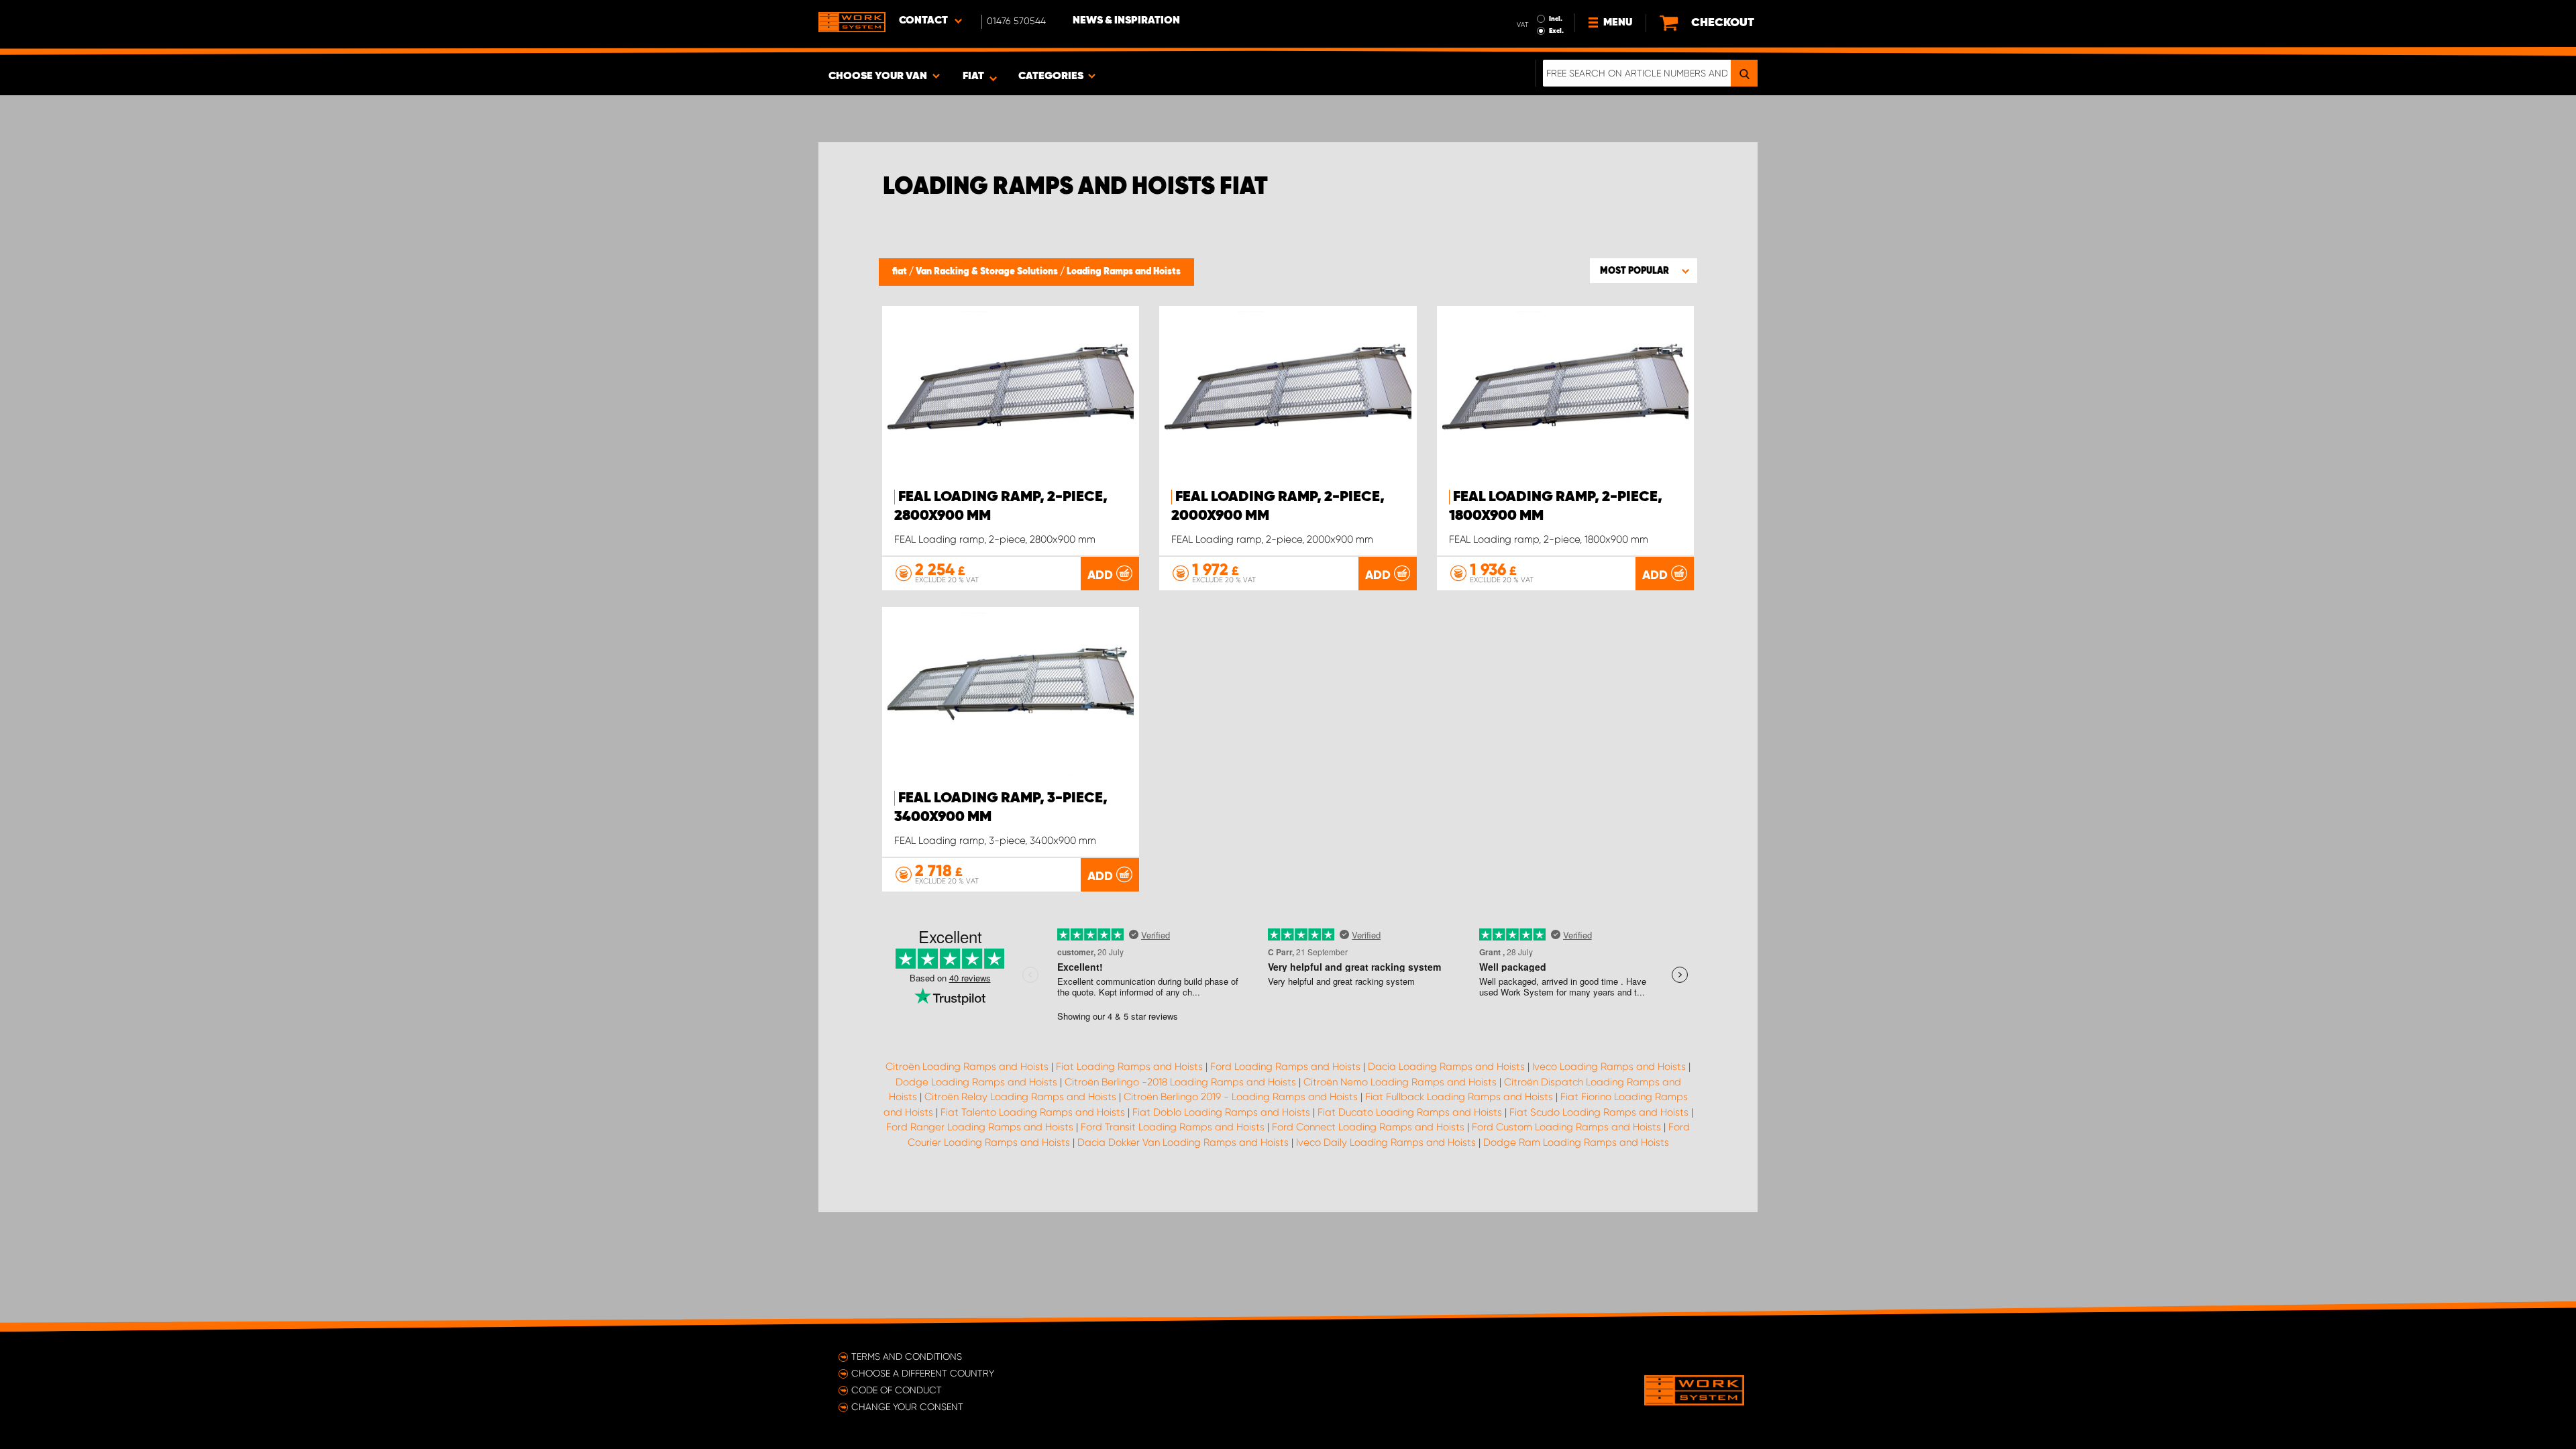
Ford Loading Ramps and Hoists (1285, 1067)
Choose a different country (923, 1373)
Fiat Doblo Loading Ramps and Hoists (1221, 1112)
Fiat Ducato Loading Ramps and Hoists (1410, 1112)
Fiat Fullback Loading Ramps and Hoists (1459, 1097)
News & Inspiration (1126, 21)
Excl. (1556, 31)
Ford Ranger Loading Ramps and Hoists (980, 1127)
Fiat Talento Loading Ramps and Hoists (1033, 1112)
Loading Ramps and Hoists (1124, 272)
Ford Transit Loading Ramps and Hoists (1173, 1127)
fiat (901, 272)
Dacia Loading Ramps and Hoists (1446, 1067)
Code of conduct (897, 1390)
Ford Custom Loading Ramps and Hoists (1566, 1127)
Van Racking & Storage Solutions (988, 272)
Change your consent (907, 1407)
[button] (1644, 270)
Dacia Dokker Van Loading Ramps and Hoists (1183, 1142)
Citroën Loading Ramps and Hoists (967, 1067)
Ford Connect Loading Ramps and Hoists (1368, 1127)
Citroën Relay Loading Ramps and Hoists (1020, 1097)
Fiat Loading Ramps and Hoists (1129, 1067)
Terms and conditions (907, 1356)
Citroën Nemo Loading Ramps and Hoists (1400, 1082)
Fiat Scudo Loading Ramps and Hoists (1599, 1112)
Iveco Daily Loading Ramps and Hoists (1386, 1142)
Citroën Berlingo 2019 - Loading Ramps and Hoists (1241, 1097)
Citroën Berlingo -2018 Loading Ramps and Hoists (1180, 1082)
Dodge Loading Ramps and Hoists (976, 1082)
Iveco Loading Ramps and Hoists (1609, 1067)
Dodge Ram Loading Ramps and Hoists (1576, 1142)
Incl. (1556, 19)
